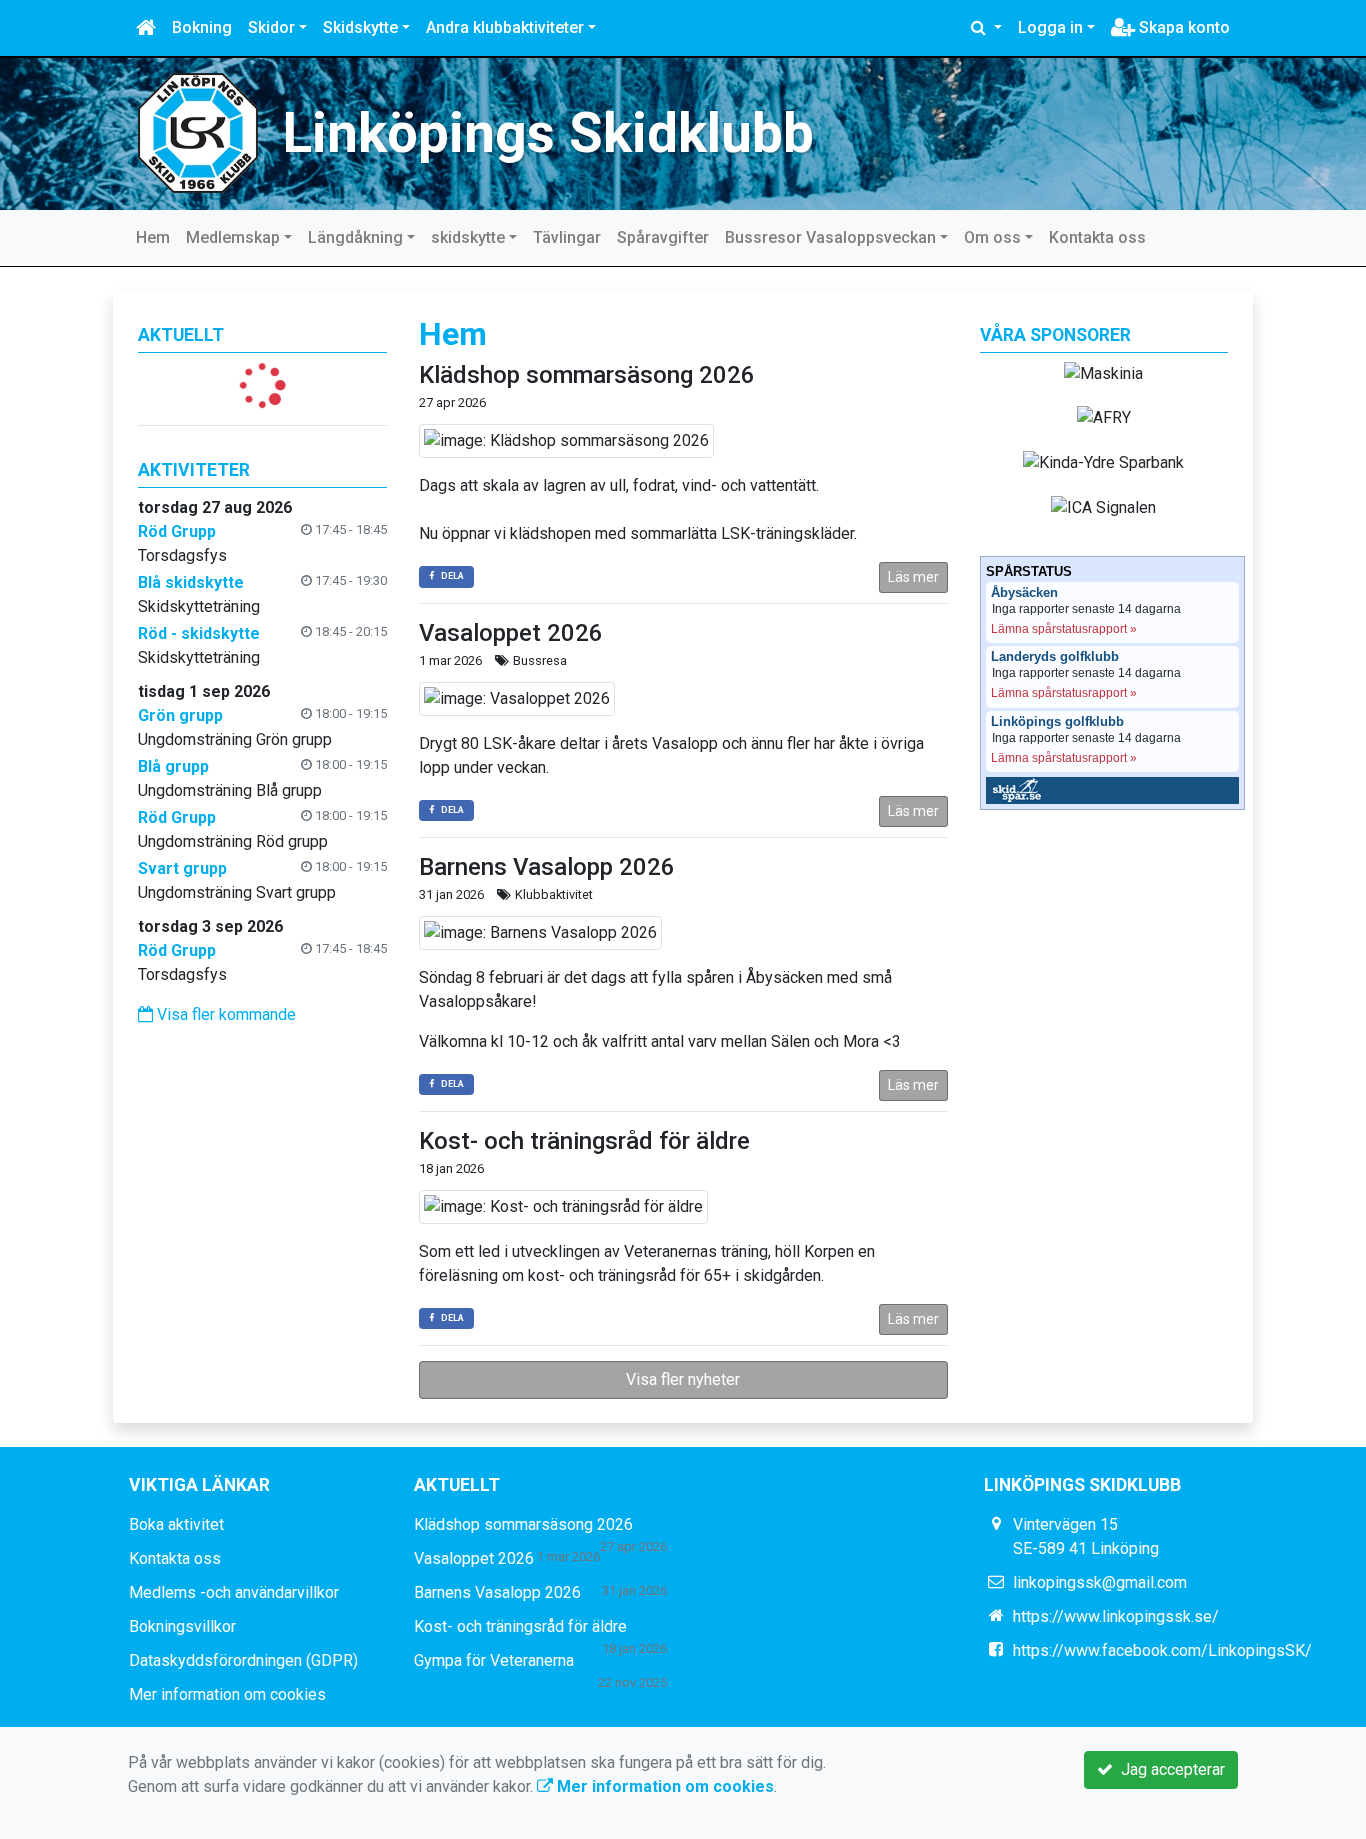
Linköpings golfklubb (1057, 722)
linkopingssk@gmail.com (1100, 1582)
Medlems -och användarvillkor (234, 1592)
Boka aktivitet (176, 1524)
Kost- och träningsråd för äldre (584, 1141)
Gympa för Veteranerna (494, 1660)
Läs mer (913, 577)
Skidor (271, 27)
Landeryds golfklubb (1055, 657)
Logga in (1050, 27)
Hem (153, 237)
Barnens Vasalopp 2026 (547, 867)
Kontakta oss (1097, 237)
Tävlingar (567, 237)
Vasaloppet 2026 (511, 633)
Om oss (992, 237)
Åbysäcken (1024, 593)
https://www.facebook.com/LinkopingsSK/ (1162, 1650)
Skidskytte (360, 27)
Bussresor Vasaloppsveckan (830, 237)
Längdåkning (355, 237)
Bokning (202, 27)
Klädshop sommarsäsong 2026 (587, 375)
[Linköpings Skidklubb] (198, 131)
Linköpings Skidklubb (548, 133)
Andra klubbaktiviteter (505, 27)
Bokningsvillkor (182, 1626)
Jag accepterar (1169, 1769)
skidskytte (468, 237)
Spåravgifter (663, 237)
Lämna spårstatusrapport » (1064, 629)
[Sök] (986, 28)
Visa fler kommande (224, 1014)
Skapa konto (1182, 27)
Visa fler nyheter (683, 1379)
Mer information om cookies (227, 1694)
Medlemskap (233, 237)
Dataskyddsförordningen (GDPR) (243, 1660)
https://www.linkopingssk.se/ (1116, 1616)
